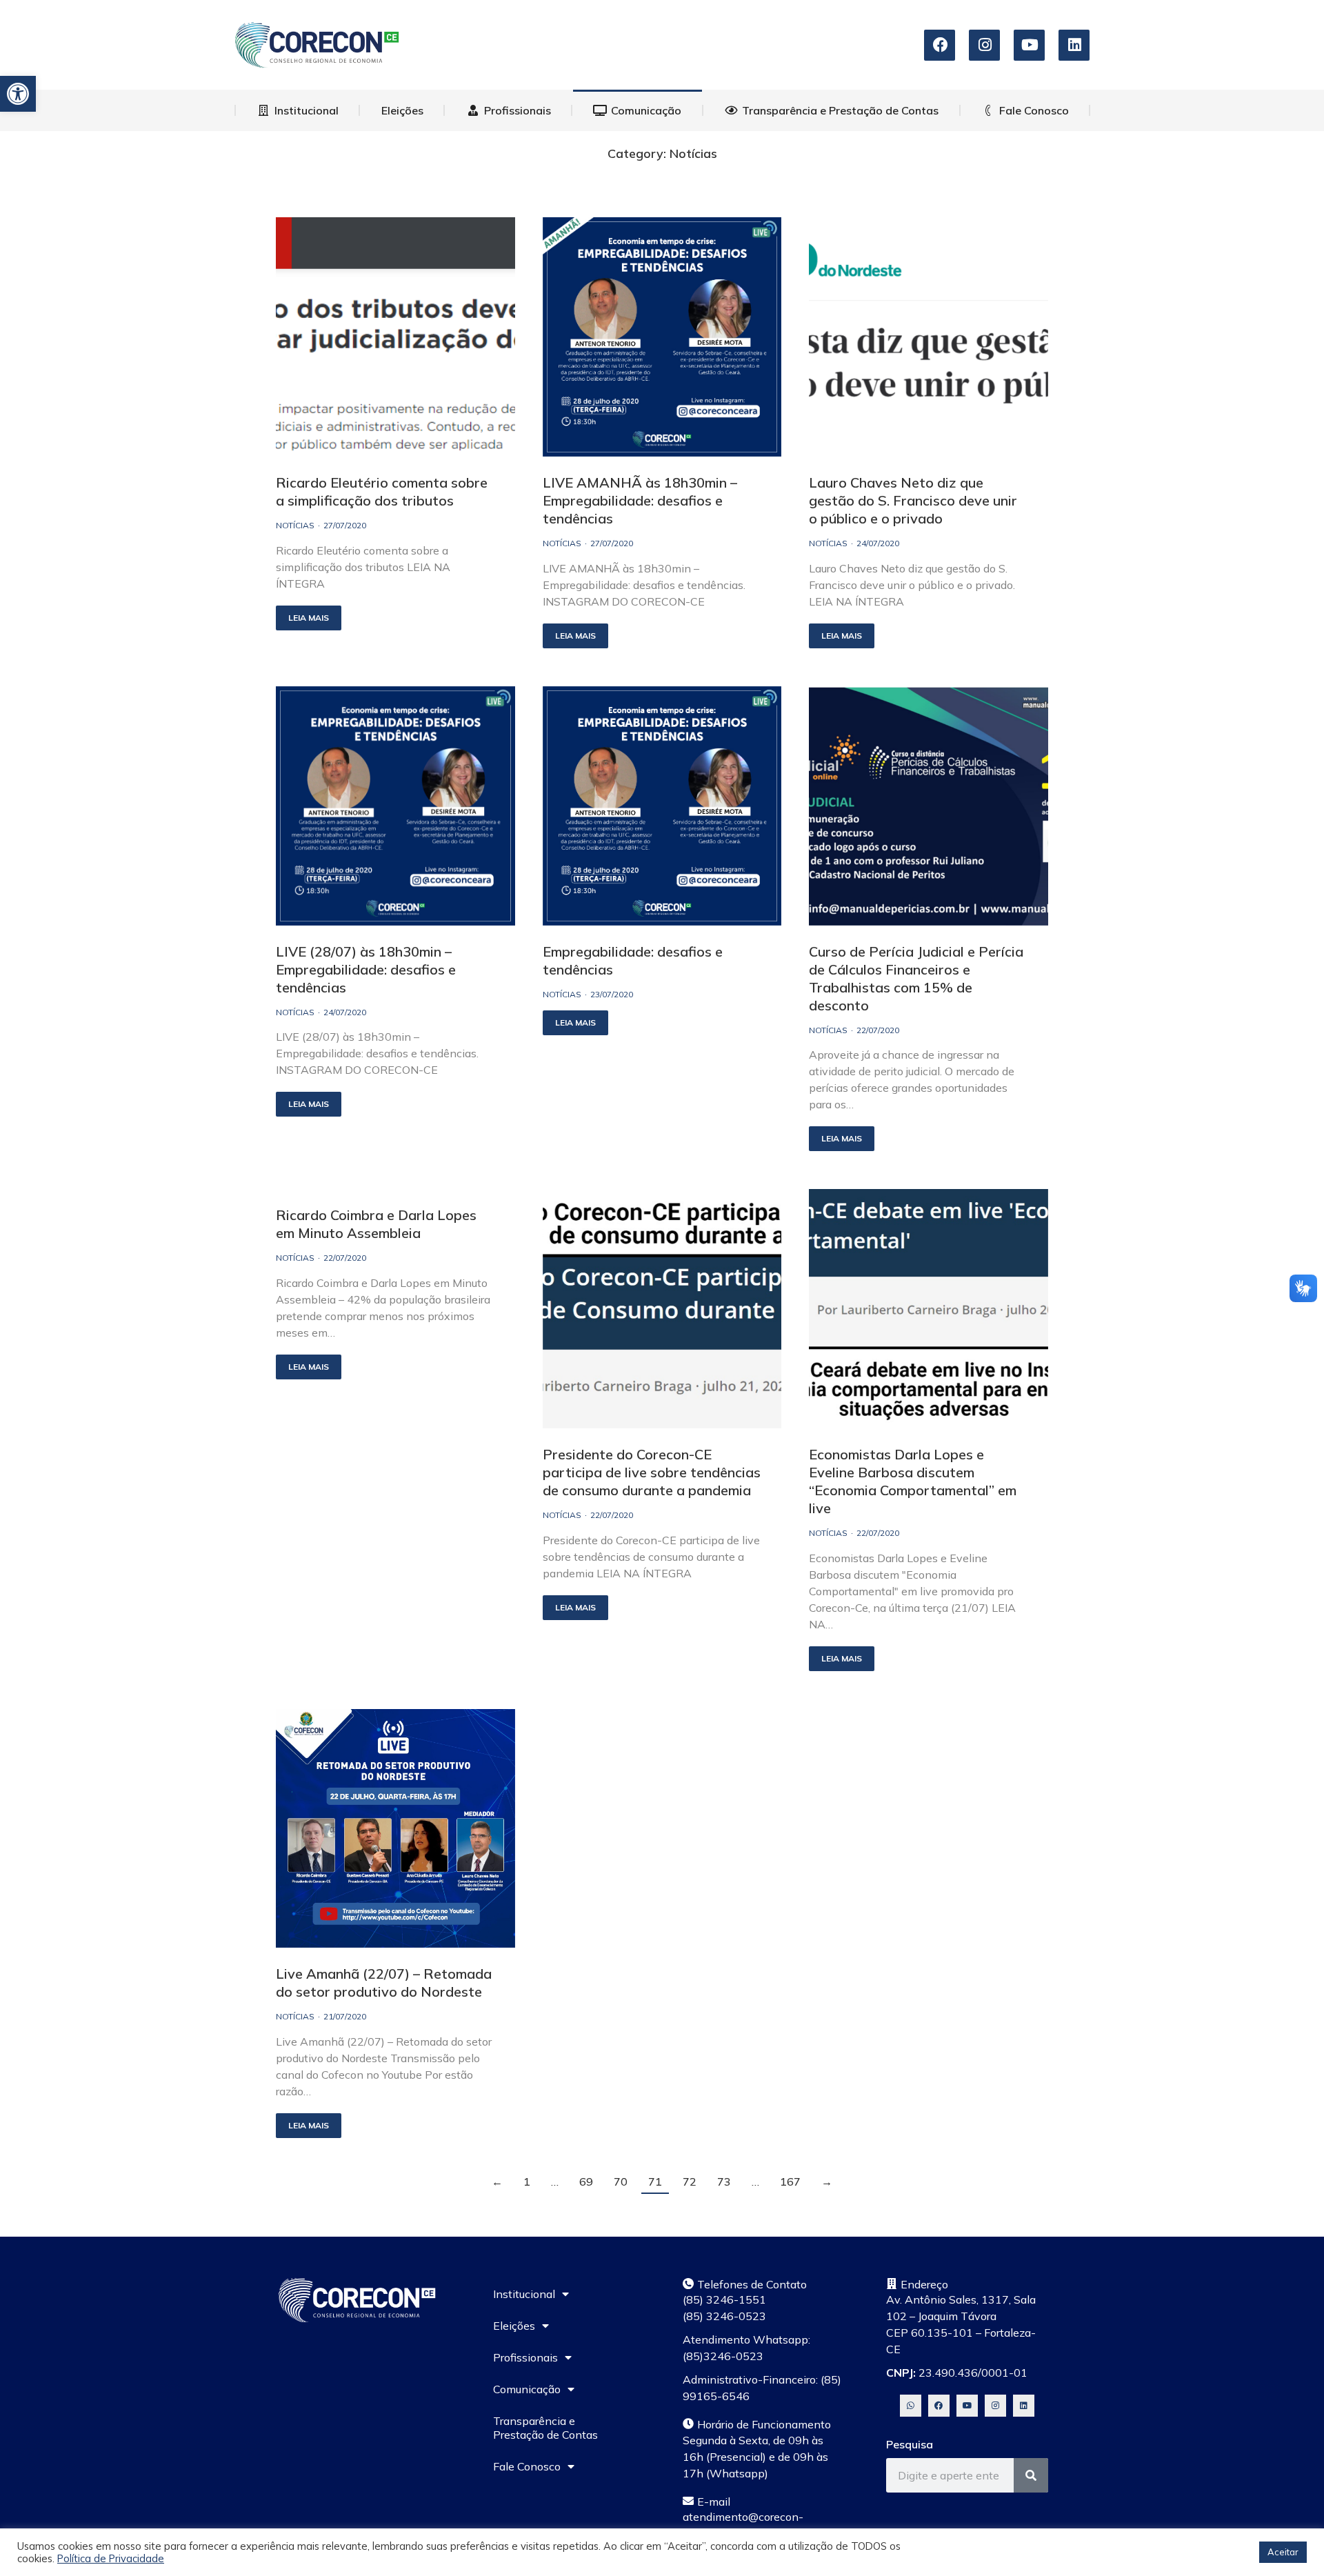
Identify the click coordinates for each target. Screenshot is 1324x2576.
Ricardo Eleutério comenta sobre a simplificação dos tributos (382, 491)
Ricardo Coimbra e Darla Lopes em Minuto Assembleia (376, 1224)
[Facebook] (939, 2405)
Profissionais (525, 2357)
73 (724, 2182)
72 (690, 2182)
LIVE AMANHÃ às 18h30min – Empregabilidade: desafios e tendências (640, 500)
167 (790, 2182)
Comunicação (527, 2389)
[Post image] (395, 337)
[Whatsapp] (911, 2405)
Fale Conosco (527, 2466)
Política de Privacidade (111, 2558)
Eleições (514, 2326)
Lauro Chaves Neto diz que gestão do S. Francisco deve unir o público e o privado (913, 500)
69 (586, 2182)
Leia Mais (309, 618)
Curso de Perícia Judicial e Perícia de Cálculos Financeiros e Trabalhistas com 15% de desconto (916, 978)
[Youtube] (967, 2405)
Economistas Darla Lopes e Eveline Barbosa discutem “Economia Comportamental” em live (913, 1481)
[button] (18, 94)
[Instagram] (995, 2405)
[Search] (1031, 2475)
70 (621, 2182)
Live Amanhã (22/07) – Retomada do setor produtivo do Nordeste (384, 1983)
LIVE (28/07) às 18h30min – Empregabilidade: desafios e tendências (366, 969)
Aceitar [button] (1283, 2552)
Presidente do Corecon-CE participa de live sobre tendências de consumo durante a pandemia (652, 1472)
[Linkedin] (1024, 2405)
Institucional (524, 2294)
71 (655, 2182)
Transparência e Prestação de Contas (545, 2428)
